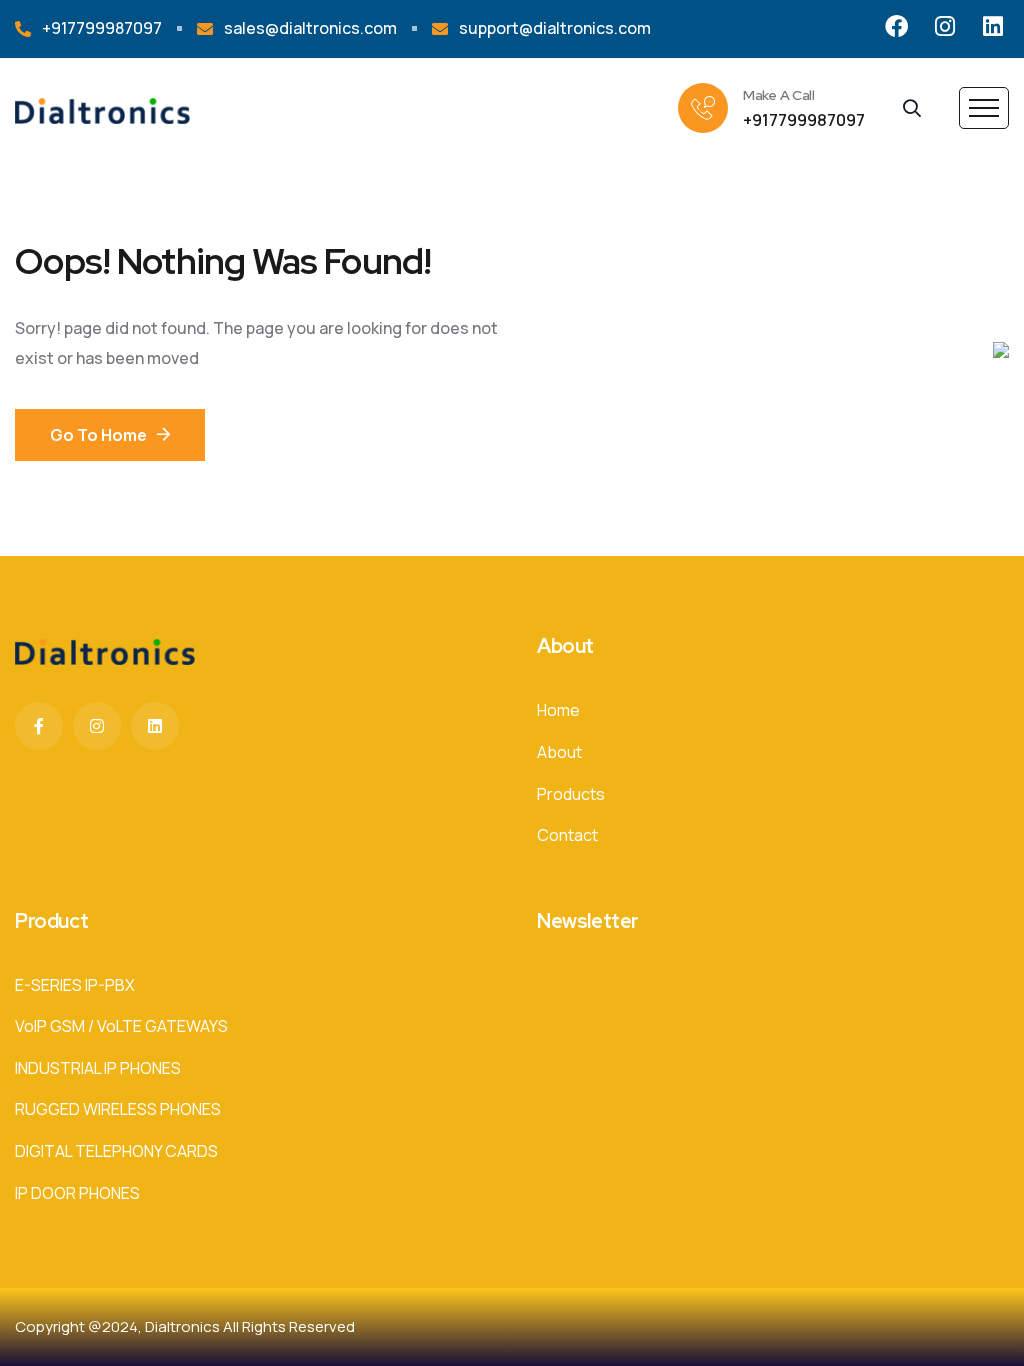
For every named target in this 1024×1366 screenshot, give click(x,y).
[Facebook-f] (39, 726)
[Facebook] (896, 26)
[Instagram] (944, 26)
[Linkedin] (992, 26)
